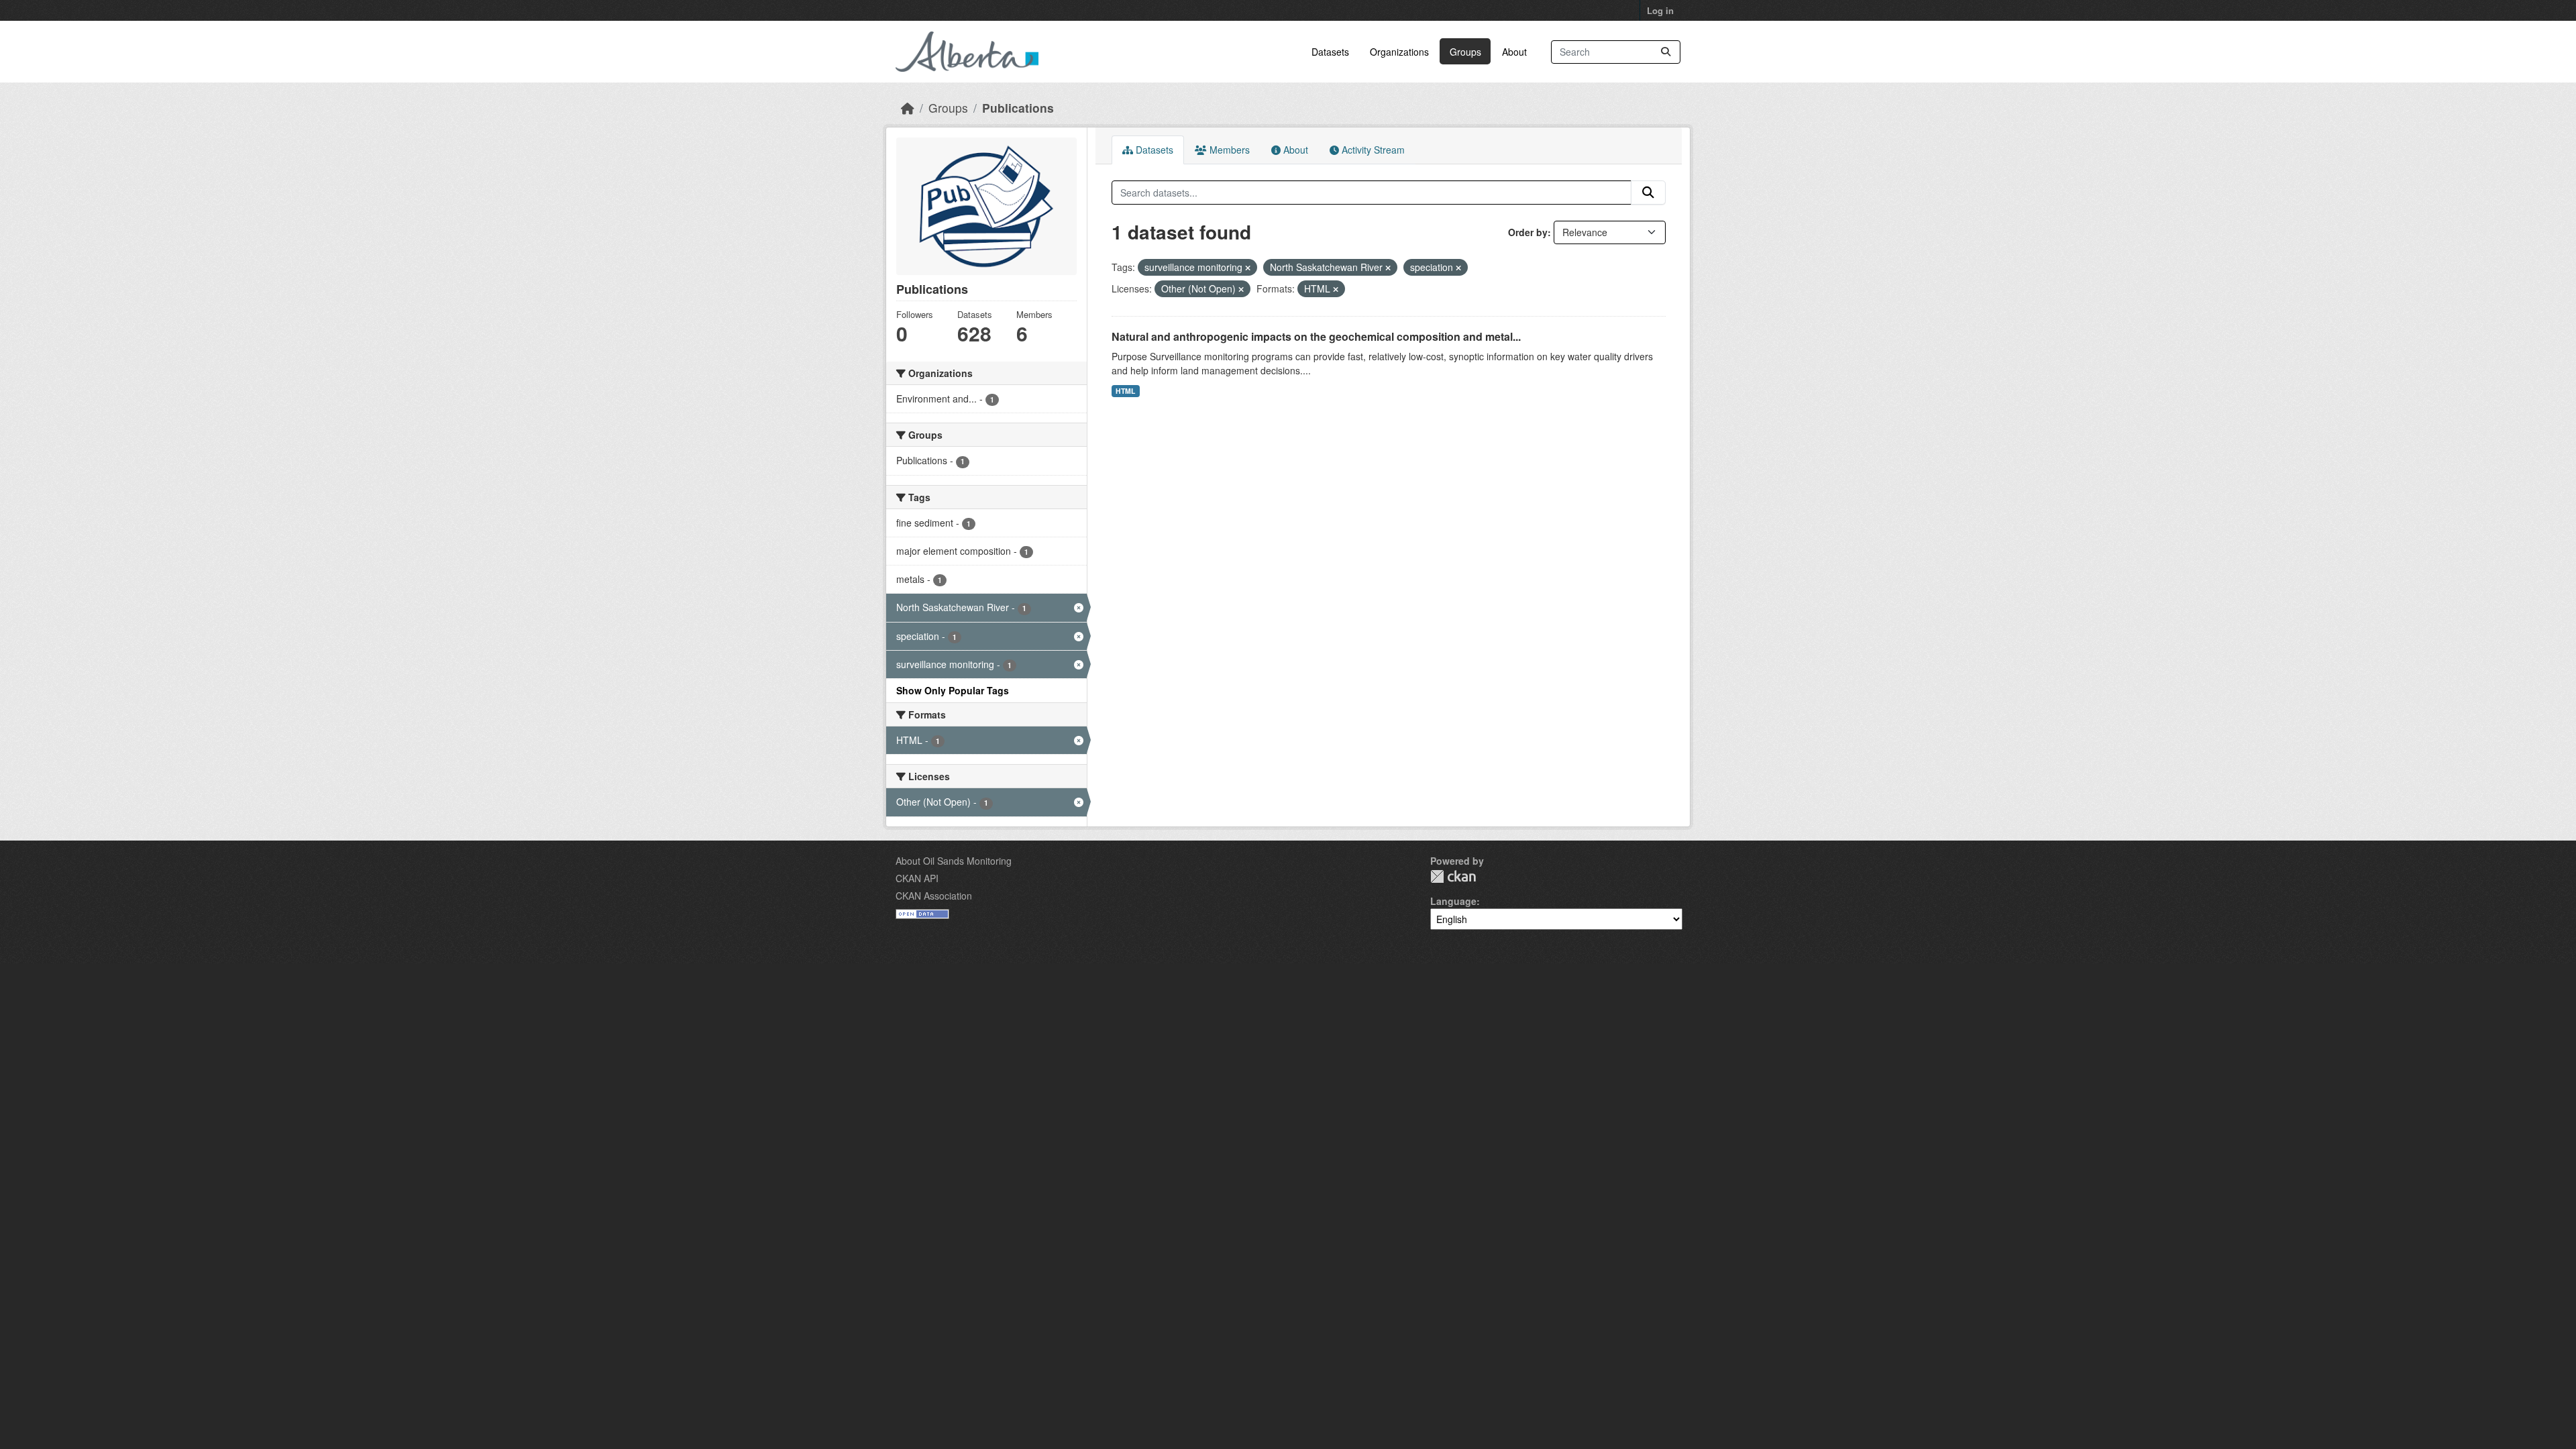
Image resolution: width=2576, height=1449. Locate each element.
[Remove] (1248, 268)
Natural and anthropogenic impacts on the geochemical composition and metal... (1316, 336)
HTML (1125, 391)
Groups (1465, 52)
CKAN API (917, 878)
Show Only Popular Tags (953, 690)
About (1514, 52)
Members (1228, 150)
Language (1453, 901)
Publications (1018, 108)
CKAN (1453, 876)
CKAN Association (934, 896)
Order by (1528, 232)
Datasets (1330, 52)
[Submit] (1666, 52)
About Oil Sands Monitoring (954, 861)
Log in (1660, 10)
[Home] (908, 108)
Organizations (1399, 52)
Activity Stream (1372, 150)
